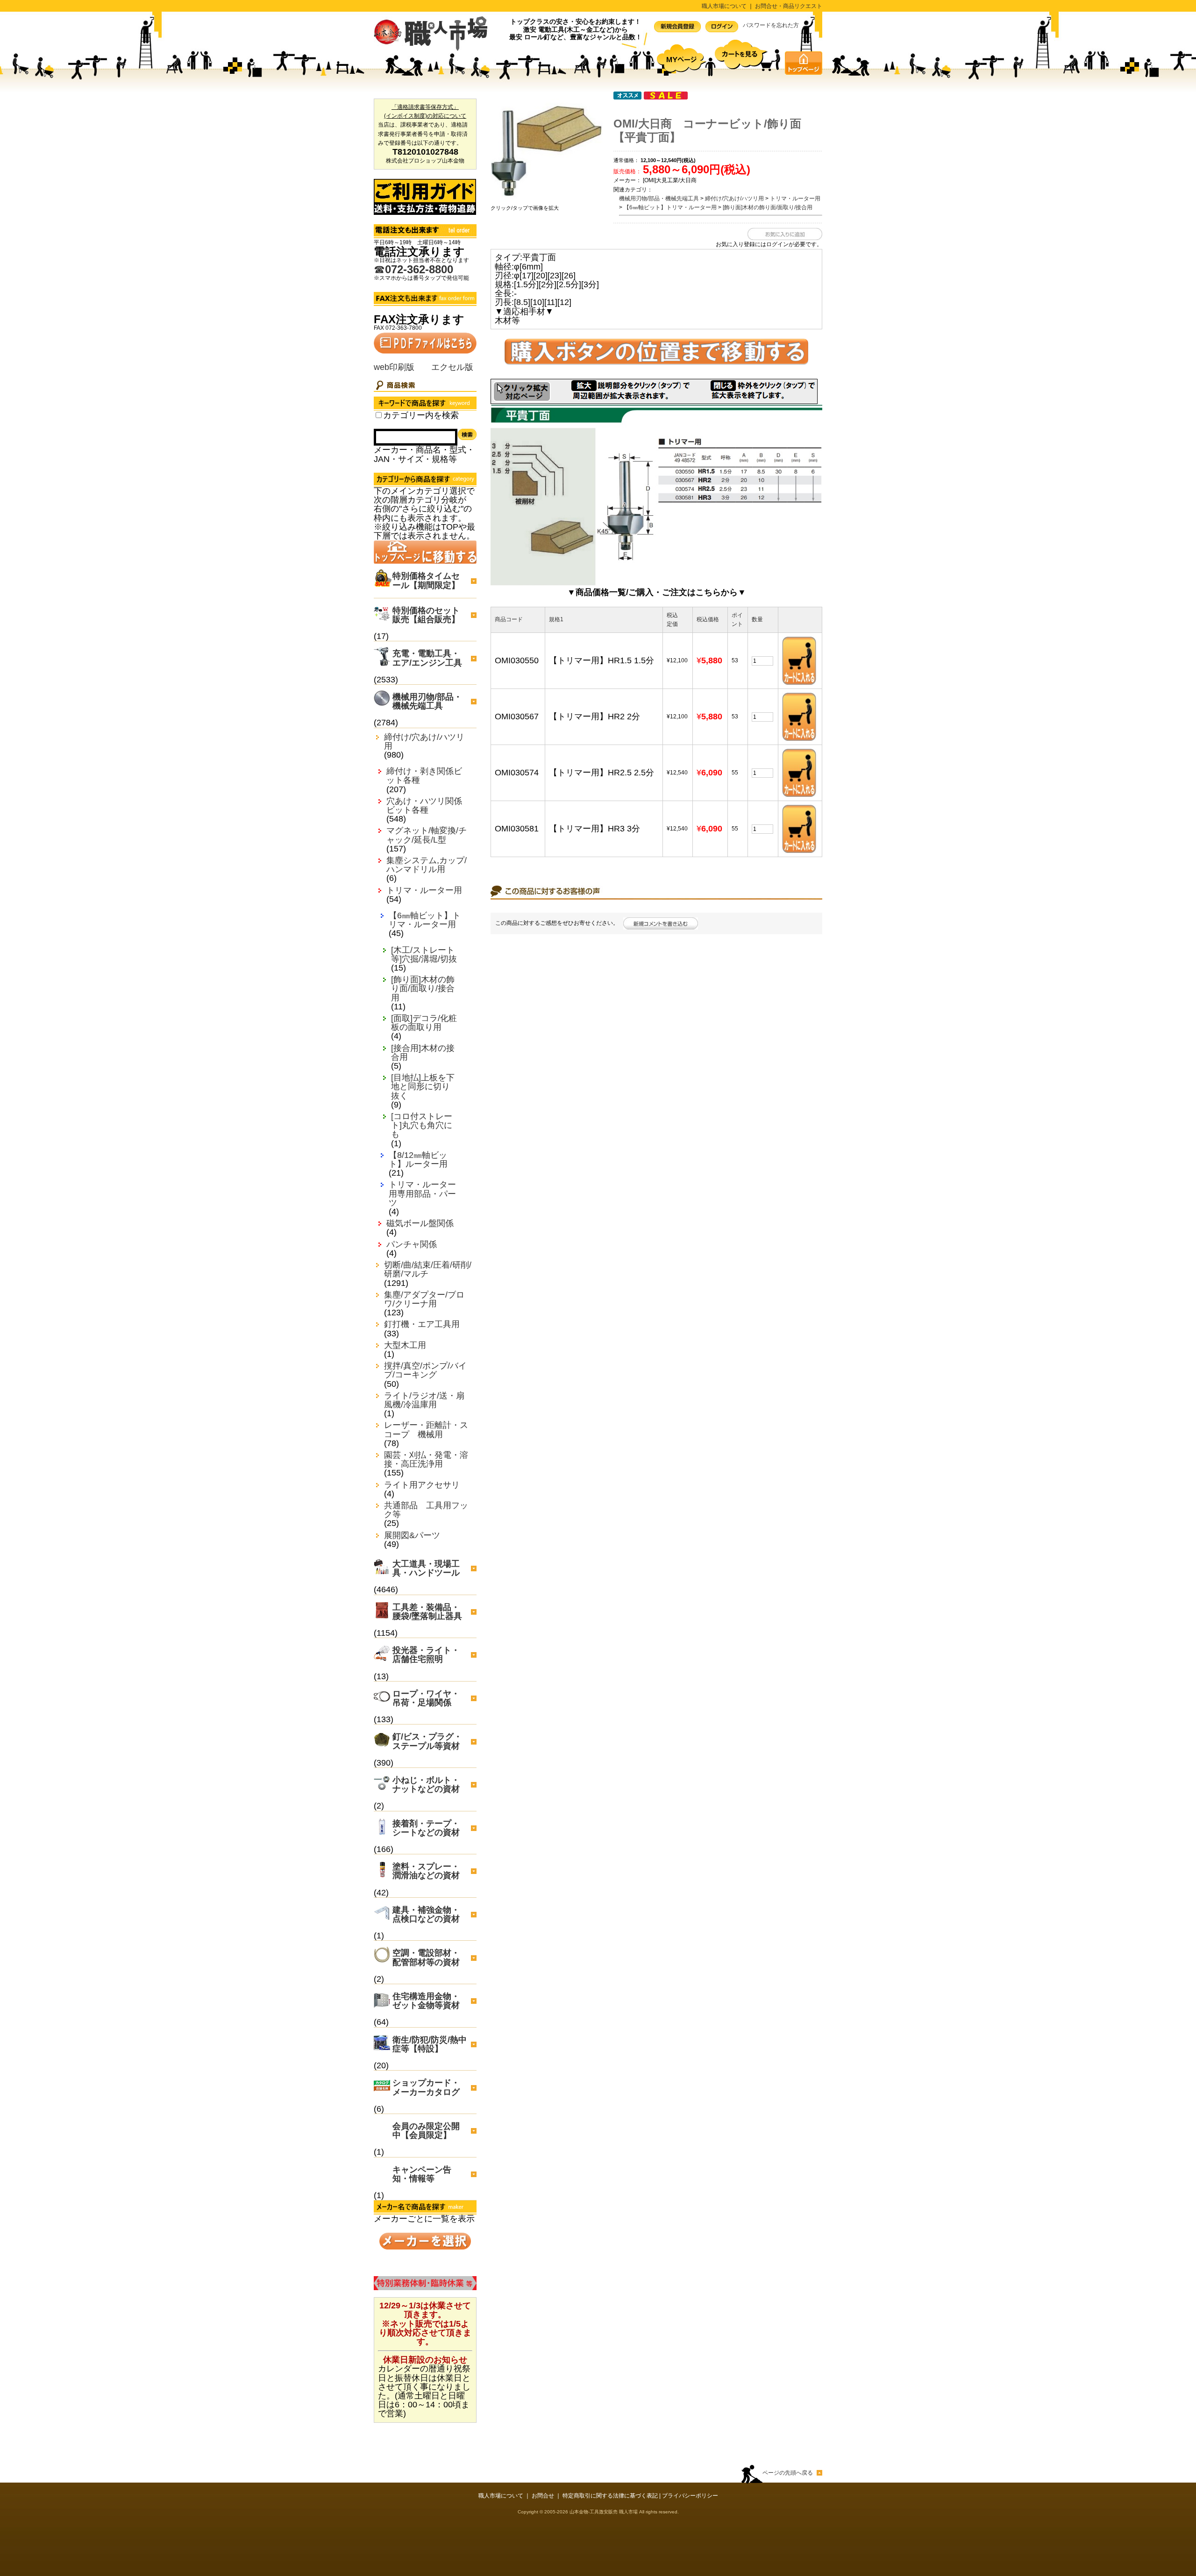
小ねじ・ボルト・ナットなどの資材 (426, 1785)
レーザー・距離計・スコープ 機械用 (426, 1430)
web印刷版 (394, 367)
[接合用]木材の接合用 (423, 1053)
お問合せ (543, 2496)
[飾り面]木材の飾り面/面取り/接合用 (423, 989)
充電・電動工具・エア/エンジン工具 (427, 658)
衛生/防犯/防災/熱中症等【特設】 (430, 2044)
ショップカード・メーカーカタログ (426, 2087)
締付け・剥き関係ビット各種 (424, 776)
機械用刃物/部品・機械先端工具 (427, 701)
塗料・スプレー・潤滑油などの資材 (426, 1871)
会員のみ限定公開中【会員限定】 (426, 2131)
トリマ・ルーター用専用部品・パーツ (422, 1194)
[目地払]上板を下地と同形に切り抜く (423, 1087)
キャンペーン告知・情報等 (422, 2174)
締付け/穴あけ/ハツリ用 (424, 742)
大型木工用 (405, 1345)
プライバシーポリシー (690, 2496)
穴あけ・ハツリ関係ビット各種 (424, 806)
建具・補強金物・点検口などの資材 (426, 1914)
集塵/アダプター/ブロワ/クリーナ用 (424, 1299)
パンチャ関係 (412, 1245)
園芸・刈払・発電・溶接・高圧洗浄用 (426, 1460)
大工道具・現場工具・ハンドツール (426, 1568)
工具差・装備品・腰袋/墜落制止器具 (427, 1612)
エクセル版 (452, 367)
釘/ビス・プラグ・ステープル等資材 (427, 1741)
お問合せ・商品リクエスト (789, 6)
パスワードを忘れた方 (771, 25)
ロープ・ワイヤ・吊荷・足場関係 (426, 1698)
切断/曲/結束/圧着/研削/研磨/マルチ (428, 1270)
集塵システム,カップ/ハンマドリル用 (427, 865)
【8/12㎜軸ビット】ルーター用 (418, 1160)
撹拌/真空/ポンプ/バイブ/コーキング (425, 1370)
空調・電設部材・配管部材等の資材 (426, 1957)
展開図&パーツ (412, 1536)
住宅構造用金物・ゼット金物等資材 (426, 2001)
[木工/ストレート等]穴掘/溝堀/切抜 (424, 955)
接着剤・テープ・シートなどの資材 (426, 1828)
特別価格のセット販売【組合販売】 (426, 615)
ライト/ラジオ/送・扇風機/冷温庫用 (424, 1400)
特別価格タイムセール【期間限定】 (426, 580)
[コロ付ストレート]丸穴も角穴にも (422, 1125)
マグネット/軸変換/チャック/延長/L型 (427, 835)
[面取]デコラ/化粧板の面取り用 (424, 1023)
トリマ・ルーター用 (424, 891)
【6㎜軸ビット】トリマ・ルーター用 (425, 920)
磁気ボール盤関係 (420, 1224)
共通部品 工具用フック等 (426, 1510)
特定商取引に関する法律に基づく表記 (610, 2496)
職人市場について (724, 6)
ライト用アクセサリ (422, 1485)
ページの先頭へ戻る (788, 2473)
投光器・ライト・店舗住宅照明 (426, 1655)
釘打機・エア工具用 (422, 1324)
